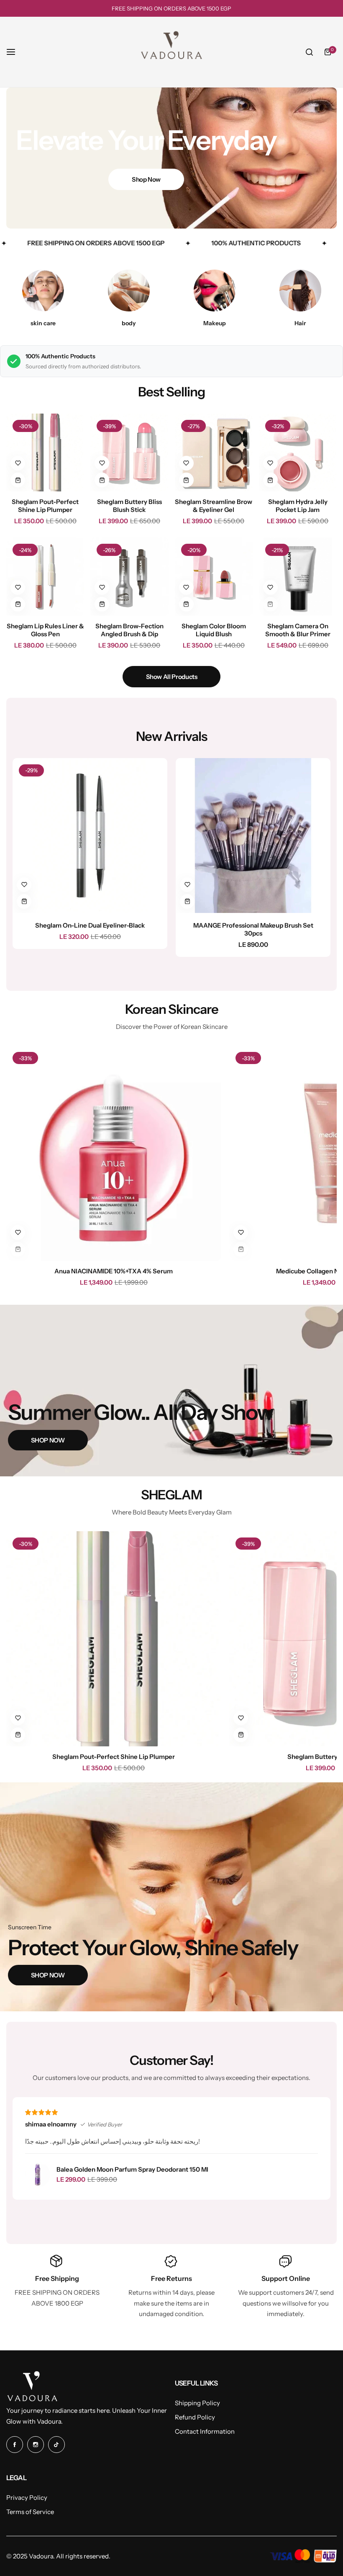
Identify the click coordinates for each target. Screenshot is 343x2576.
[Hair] (300, 291)
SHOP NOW (48, 1440)
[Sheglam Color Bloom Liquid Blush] (214, 576)
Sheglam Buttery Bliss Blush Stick (129, 506)
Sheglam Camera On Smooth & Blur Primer (298, 630)
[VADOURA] (171, 52)
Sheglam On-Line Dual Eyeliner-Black (90, 925)
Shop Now (146, 179)
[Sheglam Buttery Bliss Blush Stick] (129, 452)
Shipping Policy (197, 2403)
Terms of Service (30, 2512)
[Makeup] (215, 291)
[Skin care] (43, 291)
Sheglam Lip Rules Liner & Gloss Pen (45, 630)
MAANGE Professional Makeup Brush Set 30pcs (253, 929)
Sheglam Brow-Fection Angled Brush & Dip (129, 630)
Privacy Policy (27, 2498)
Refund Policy (195, 2417)
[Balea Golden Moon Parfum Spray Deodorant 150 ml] (38, 2175)
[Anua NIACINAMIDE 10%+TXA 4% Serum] (114, 1153)
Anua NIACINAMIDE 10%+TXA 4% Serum (114, 1271)
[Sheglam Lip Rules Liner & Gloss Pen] (45, 576)
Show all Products (172, 677)
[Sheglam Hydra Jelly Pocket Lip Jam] (298, 452)
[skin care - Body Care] (129, 291)
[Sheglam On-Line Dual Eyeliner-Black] (90, 836)
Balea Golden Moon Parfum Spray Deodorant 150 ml (132, 2169)
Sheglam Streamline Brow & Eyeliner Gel (214, 506)
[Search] (309, 52)
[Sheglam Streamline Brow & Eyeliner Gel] (214, 452)
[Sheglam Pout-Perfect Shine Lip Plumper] (45, 452)
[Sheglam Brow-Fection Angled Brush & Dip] (129, 576)
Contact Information (205, 2431)
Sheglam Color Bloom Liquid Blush (214, 630)
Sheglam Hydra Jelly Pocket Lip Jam (298, 506)
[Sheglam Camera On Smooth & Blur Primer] (298, 576)
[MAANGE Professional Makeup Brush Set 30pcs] (253, 836)
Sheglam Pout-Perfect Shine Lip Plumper (45, 506)
